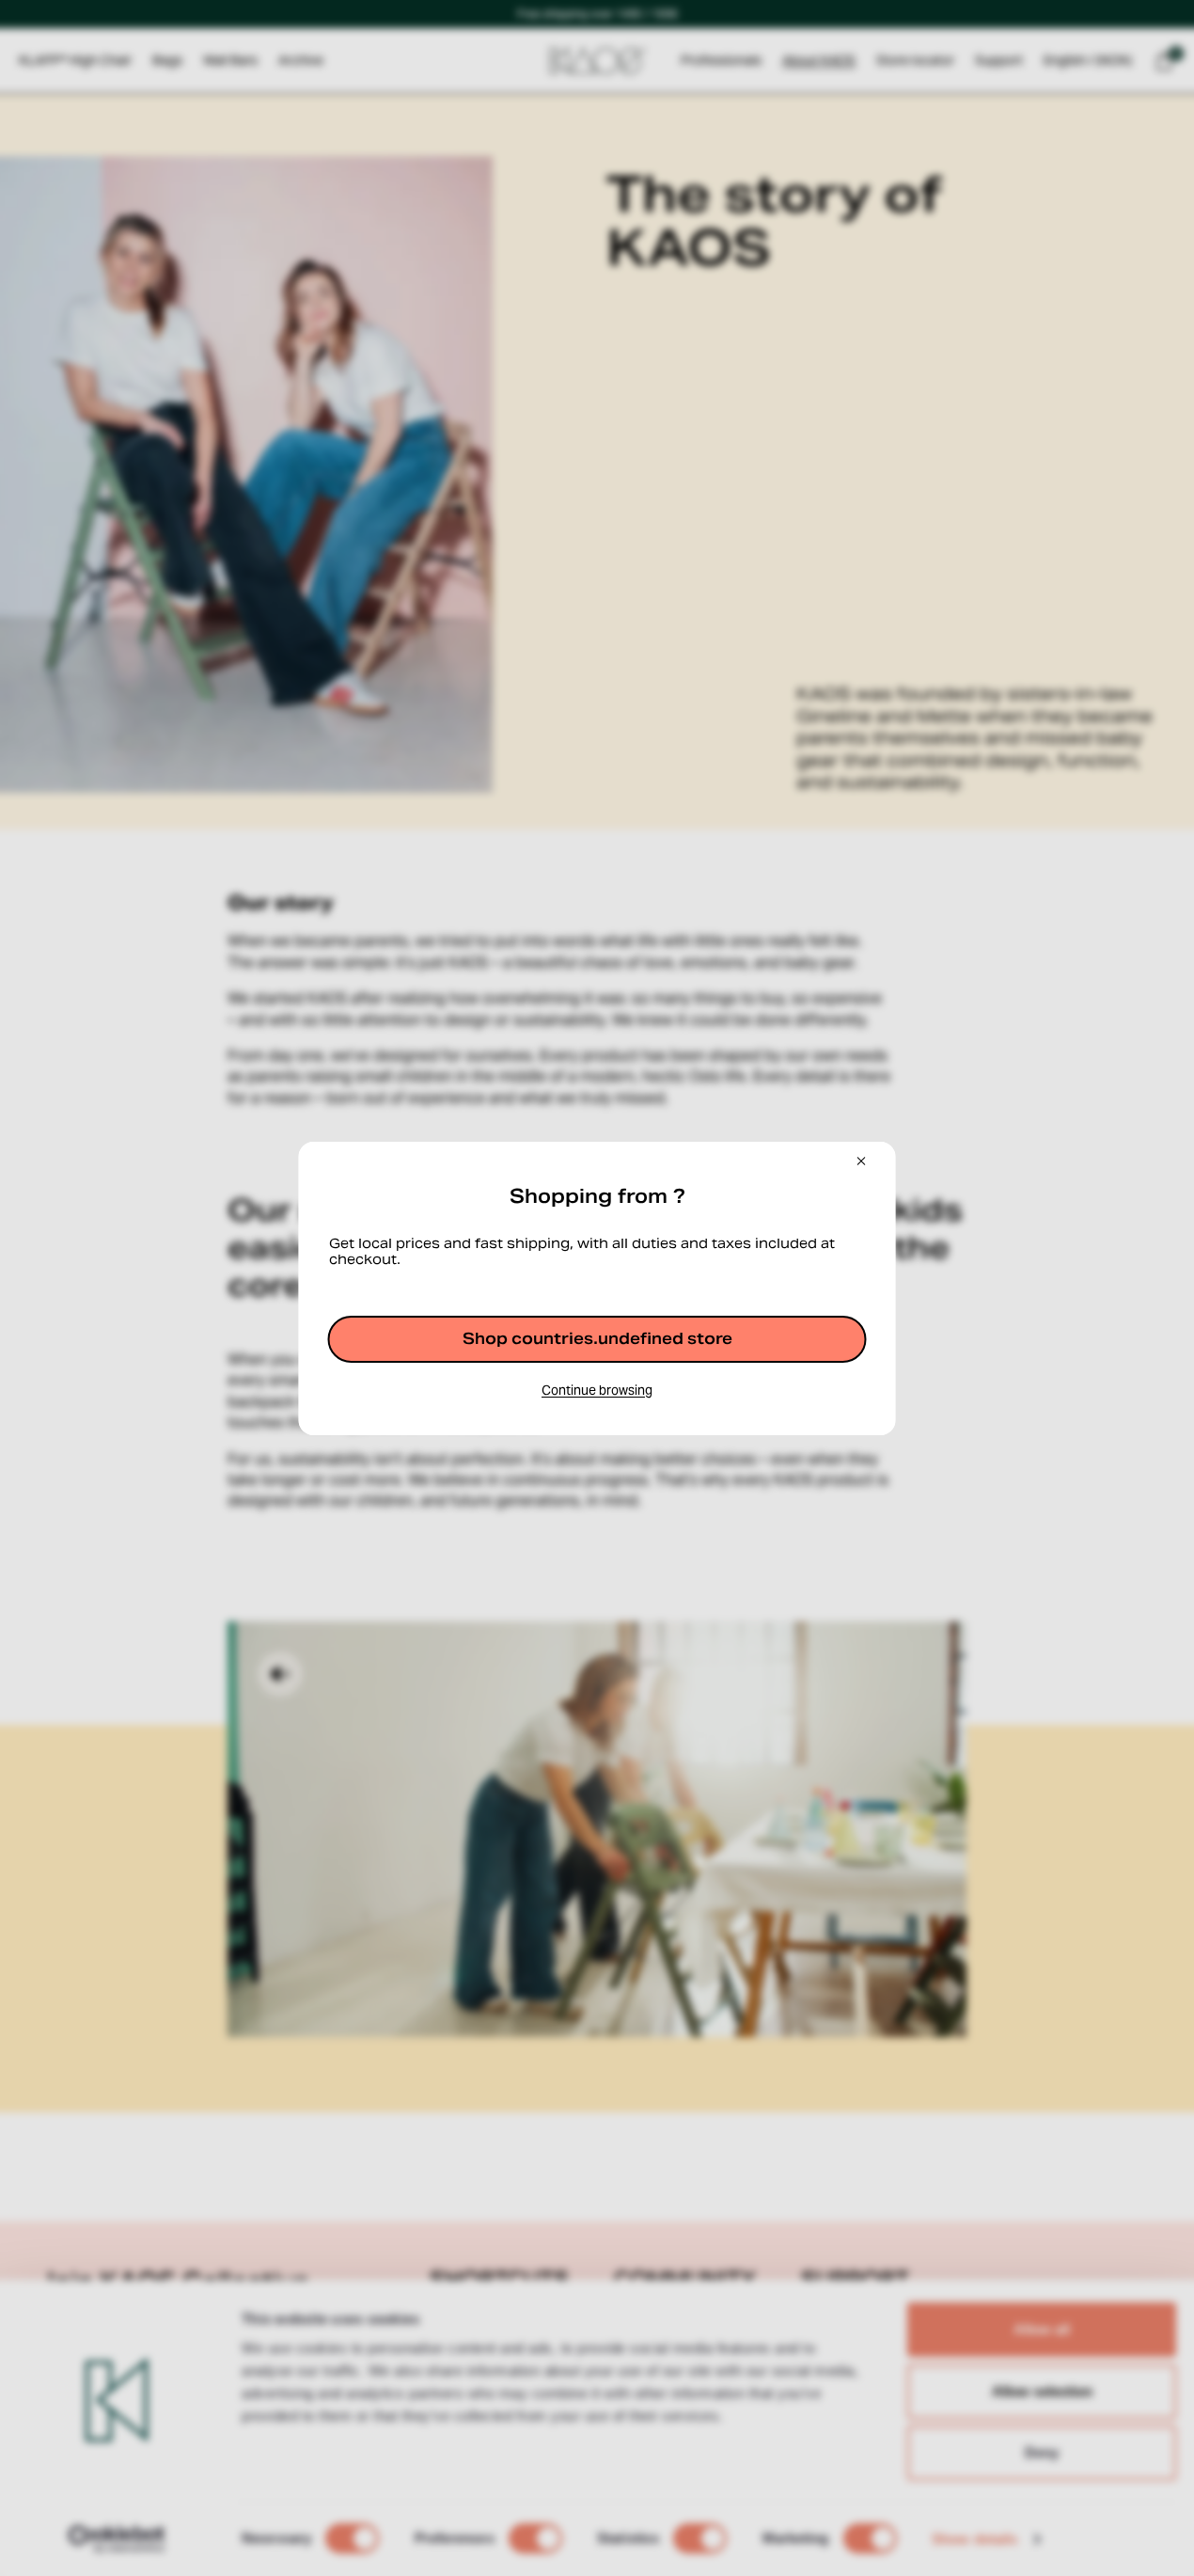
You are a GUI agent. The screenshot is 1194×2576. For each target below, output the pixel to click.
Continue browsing (597, 1390)
